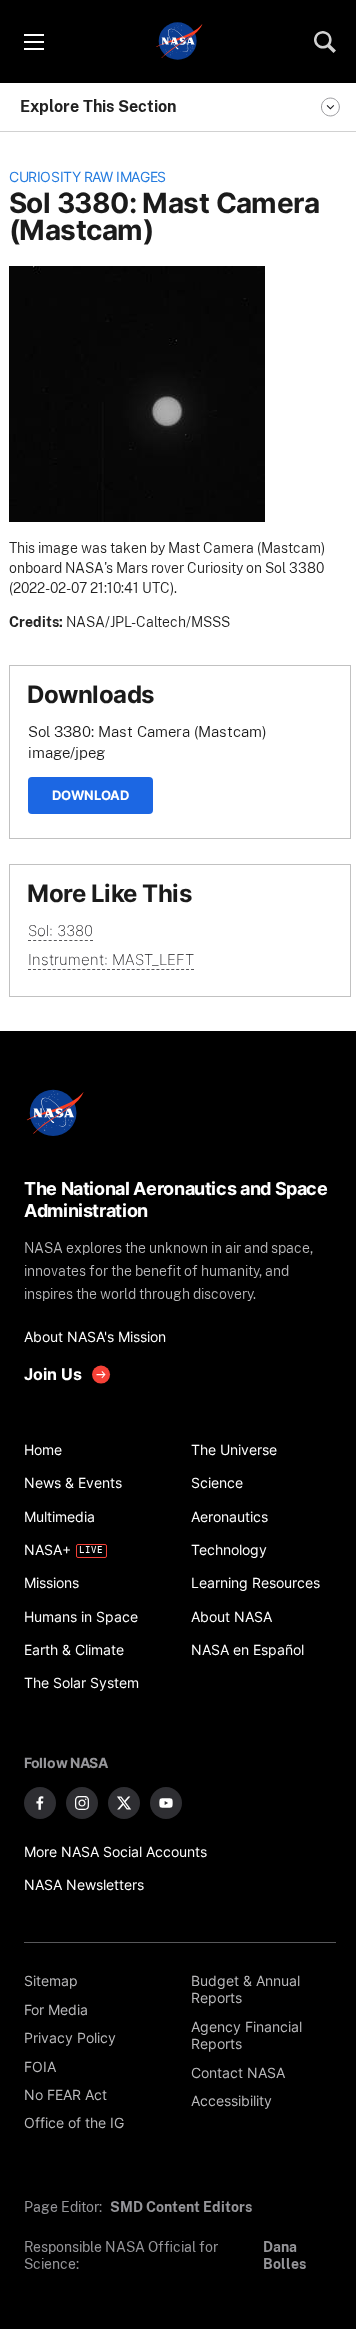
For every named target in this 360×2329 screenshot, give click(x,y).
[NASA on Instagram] (82, 1803)
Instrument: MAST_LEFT (111, 959)
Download (90, 795)
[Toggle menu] (33, 42)
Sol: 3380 (60, 930)
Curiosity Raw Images (87, 177)
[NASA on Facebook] (40, 1803)
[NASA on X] (124, 1803)
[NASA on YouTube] (166, 1803)
